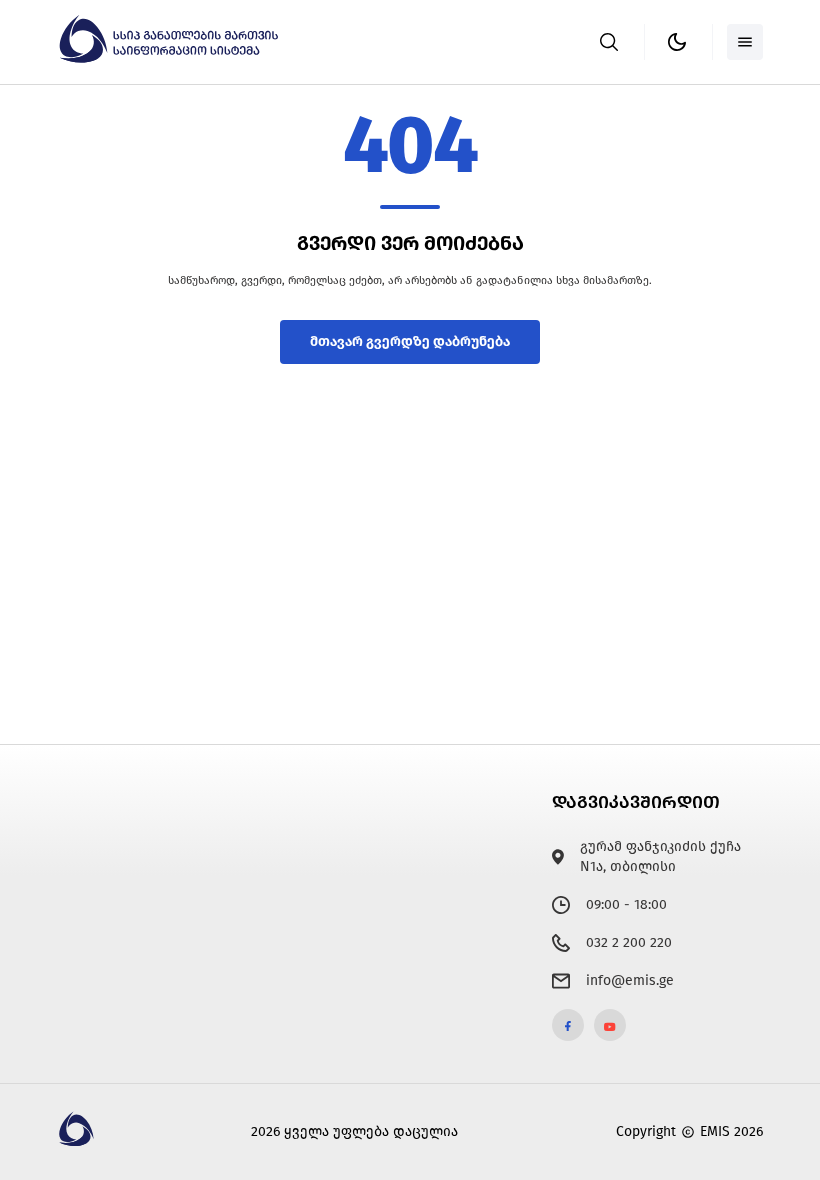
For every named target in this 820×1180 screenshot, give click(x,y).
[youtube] (610, 1025)
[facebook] (568, 1025)
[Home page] (171, 59)
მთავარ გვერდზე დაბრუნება (410, 341)
